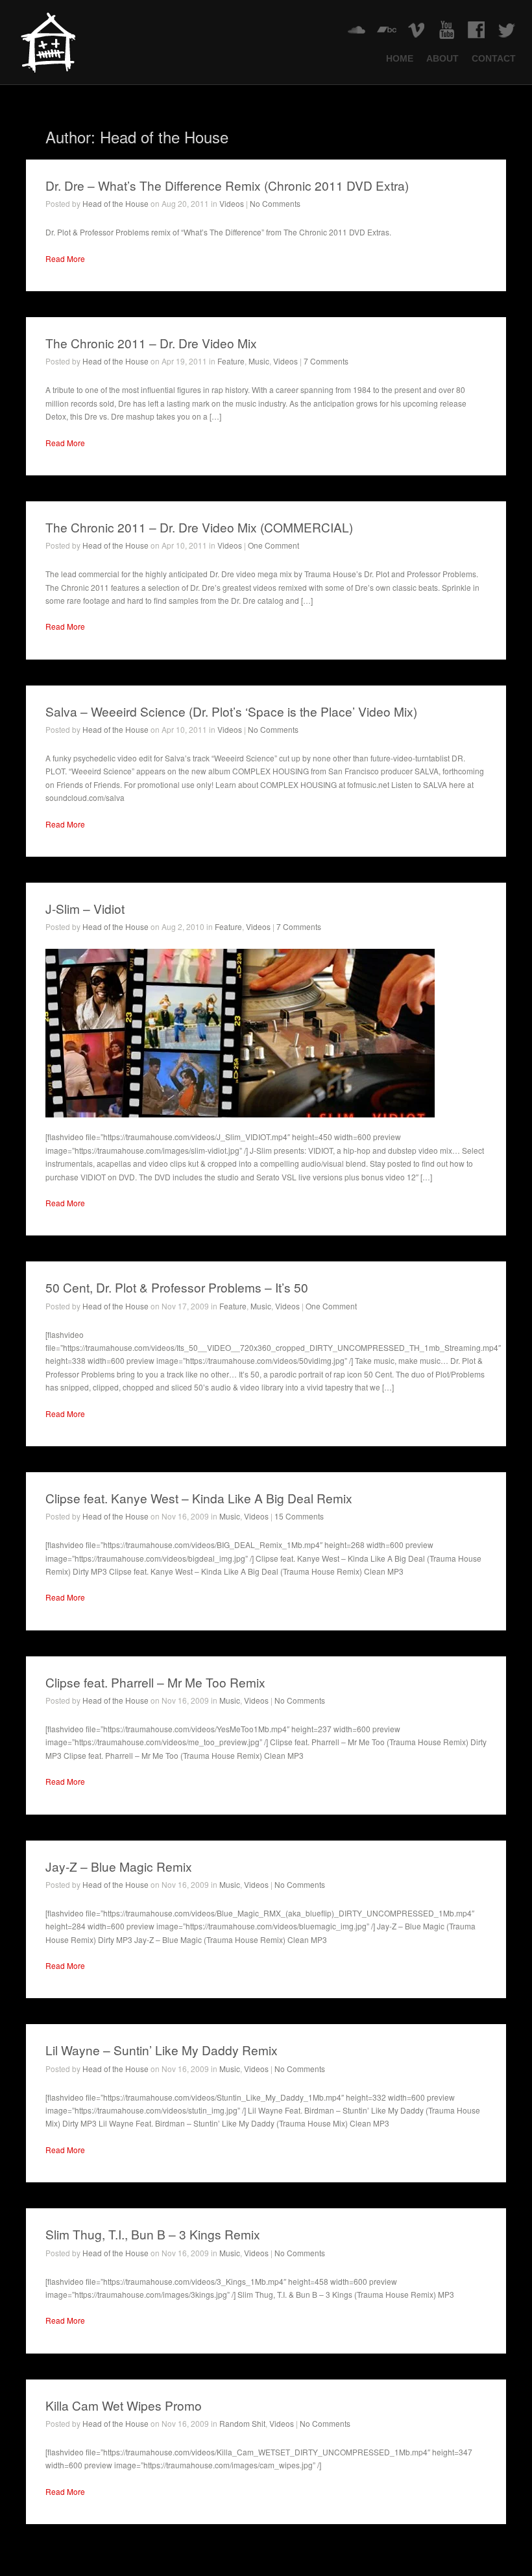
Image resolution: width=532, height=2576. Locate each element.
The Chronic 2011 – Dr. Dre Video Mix (151, 343)
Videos (232, 203)
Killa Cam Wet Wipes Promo (124, 2405)
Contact (494, 59)
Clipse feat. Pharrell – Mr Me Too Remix (155, 1682)
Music (259, 361)
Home (400, 59)
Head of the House (115, 203)
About (442, 59)
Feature (231, 361)
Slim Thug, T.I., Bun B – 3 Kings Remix (153, 2234)
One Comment (273, 545)
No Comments (275, 203)
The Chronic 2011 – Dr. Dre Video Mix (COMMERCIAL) (199, 527)
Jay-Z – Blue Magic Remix (119, 1866)
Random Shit (242, 2423)
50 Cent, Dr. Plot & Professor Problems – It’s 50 (177, 1287)
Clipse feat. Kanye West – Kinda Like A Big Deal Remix (199, 1498)
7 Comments (326, 361)
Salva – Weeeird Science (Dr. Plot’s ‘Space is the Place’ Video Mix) (231, 711)
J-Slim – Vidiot (85, 908)
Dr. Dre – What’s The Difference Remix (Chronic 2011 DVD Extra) (227, 185)
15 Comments (299, 1516)
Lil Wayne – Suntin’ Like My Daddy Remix (162, 2050)
